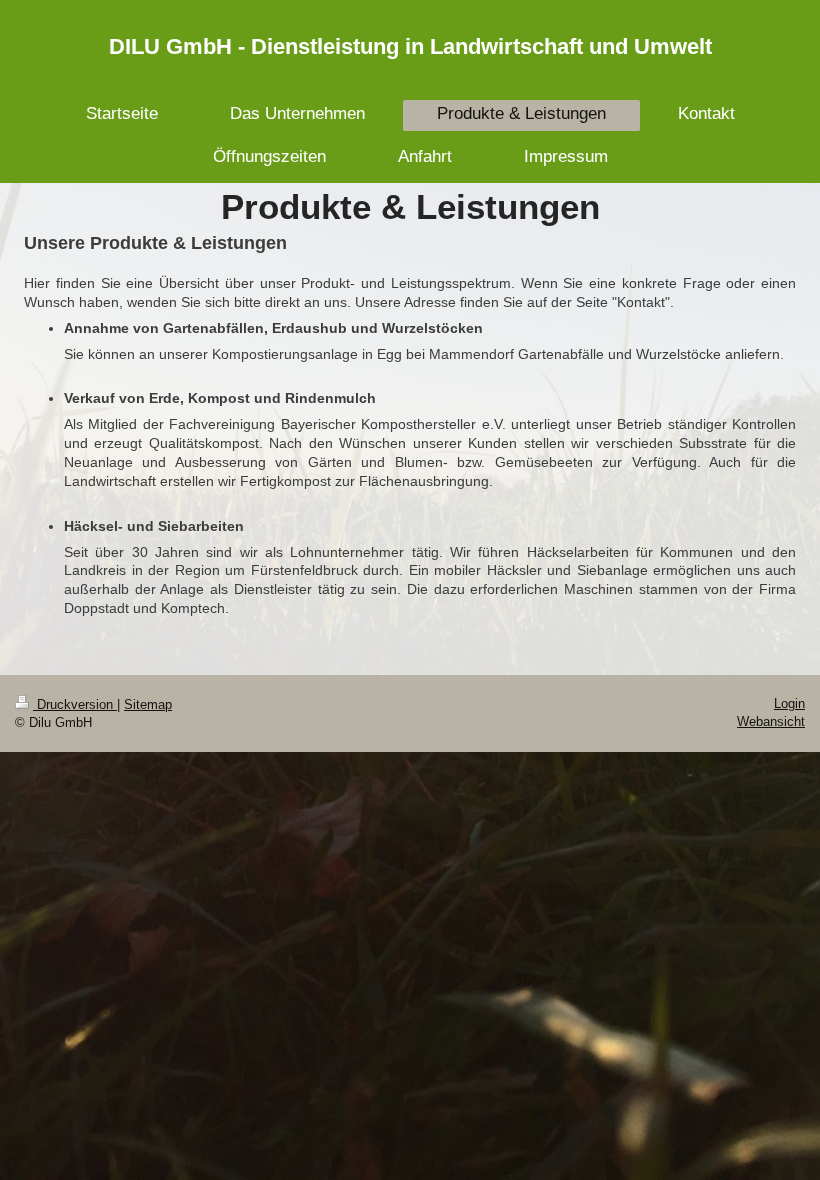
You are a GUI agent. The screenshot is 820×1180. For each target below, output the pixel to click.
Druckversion (75, 704)
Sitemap (148, 704)
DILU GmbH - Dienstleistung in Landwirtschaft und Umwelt (410, 46)
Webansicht (771, 721)
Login (789, 703)
